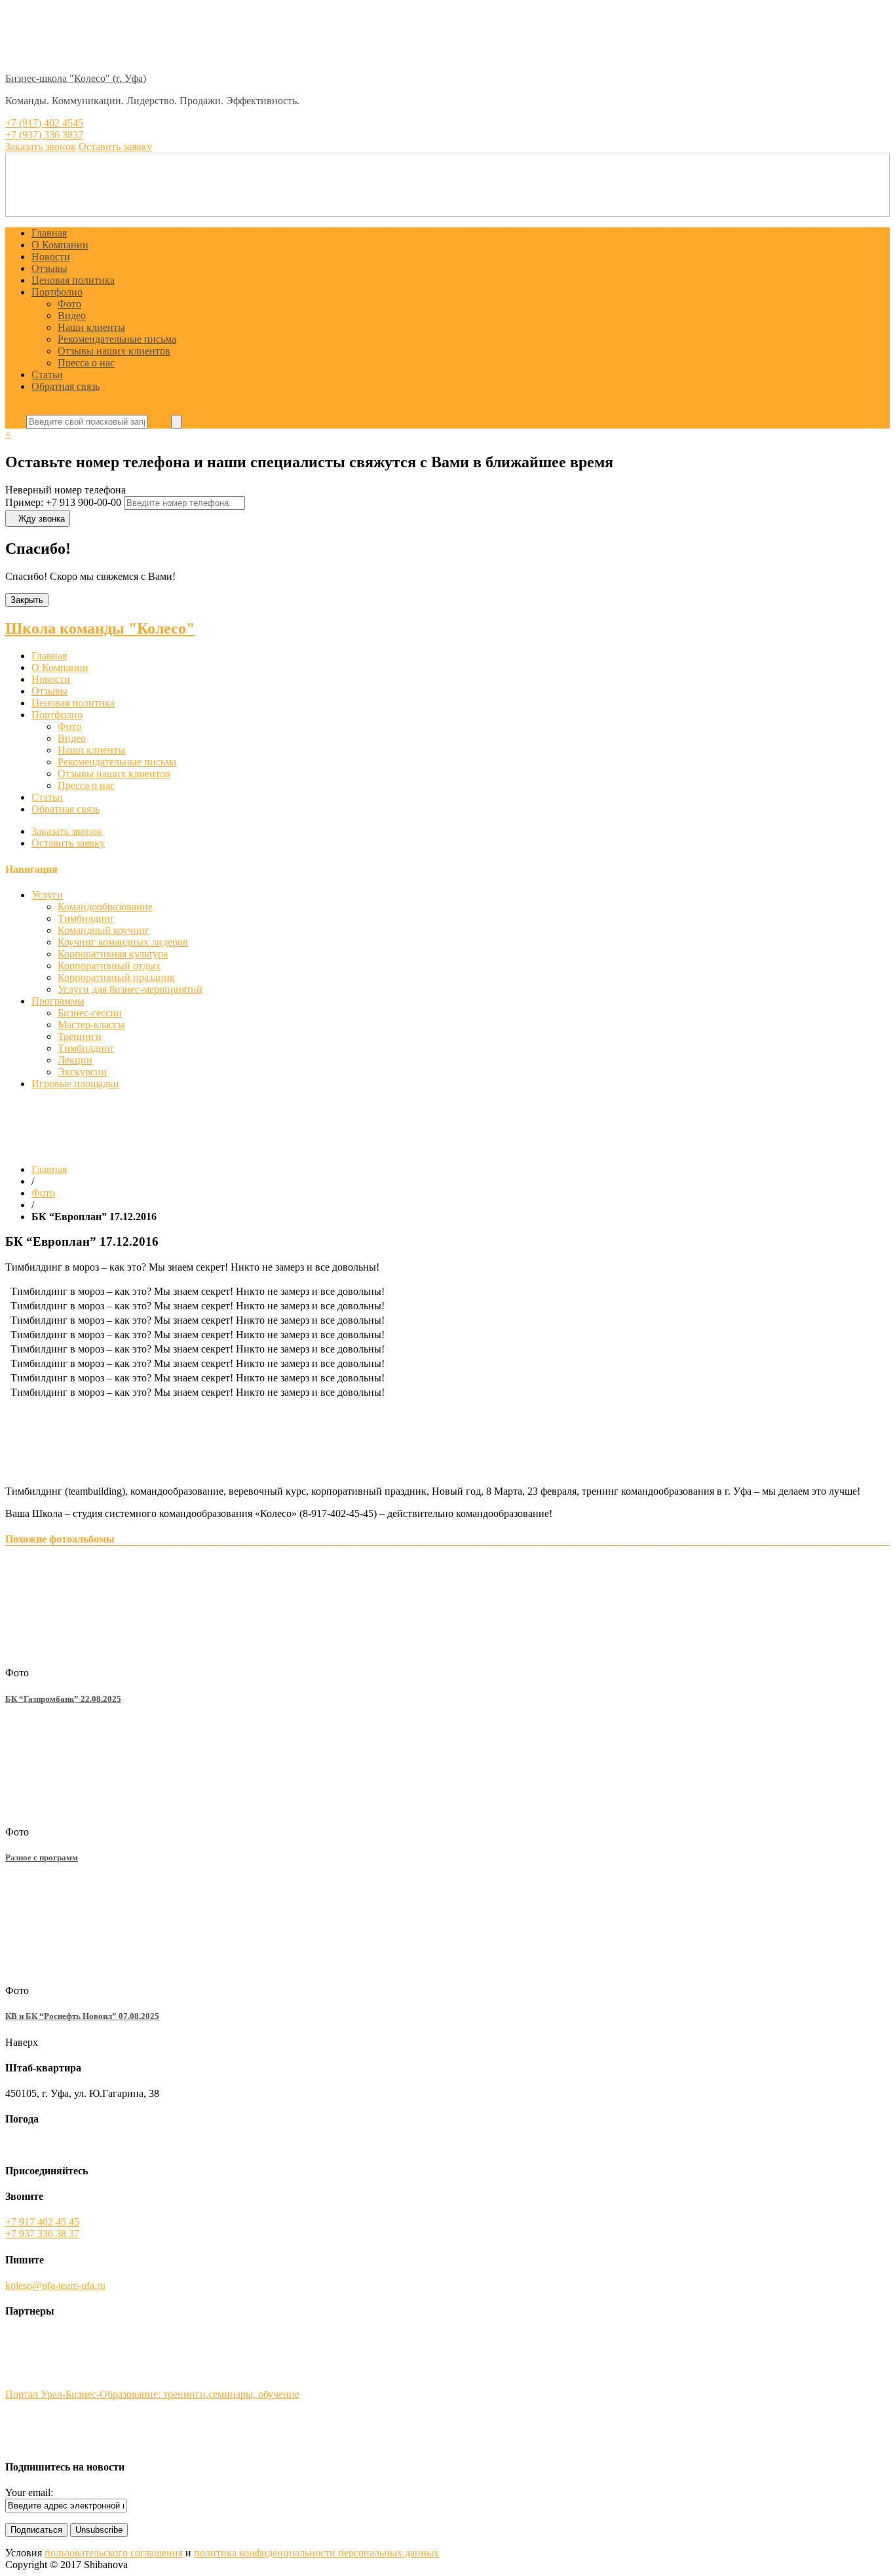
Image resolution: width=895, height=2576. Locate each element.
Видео (72, 316)
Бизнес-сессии (90, 1013)
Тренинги (80, 1036)
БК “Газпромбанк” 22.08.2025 (63, 1699)
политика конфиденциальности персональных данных (316, 2553)
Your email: (29, 2492)
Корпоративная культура (113, 954)
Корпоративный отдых (109, 966)
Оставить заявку (68, 843)
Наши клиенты (91, 327)
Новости (51, 257)
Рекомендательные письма (117, 339)
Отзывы (49, 268)
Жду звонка (42, 519)
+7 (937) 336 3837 (44, 135)
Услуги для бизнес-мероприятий (130, 989)
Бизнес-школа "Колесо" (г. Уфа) (76, 78)
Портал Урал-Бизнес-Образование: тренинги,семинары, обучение (152, 2394)
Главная (49, 233)
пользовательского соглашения (114, 2553)
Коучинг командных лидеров (123, 942)
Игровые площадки (75, 1084)
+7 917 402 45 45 (42, 2222)
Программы (58, 1001)
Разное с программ (42, 1857)
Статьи (47, 375)
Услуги (47, 895)
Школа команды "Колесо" (100, 628)
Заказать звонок (67, 831)
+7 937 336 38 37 (42, 2234)
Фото (69, 304)
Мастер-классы (91, 1025)
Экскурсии (82, 1072)
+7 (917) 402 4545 (44, 123)
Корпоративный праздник (116, 977)
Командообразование (105, 907)
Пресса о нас (86, 363)
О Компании (60, 245)
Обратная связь (66, 386)
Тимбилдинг (86, 918)
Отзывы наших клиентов (114, 351)
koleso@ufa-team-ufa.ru (55, 2285)
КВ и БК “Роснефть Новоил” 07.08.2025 (82, 2016)
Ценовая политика (73, 280)
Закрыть (27, 600)
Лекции (75, 1060)
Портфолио (57, 292)
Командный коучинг (104, 930)
